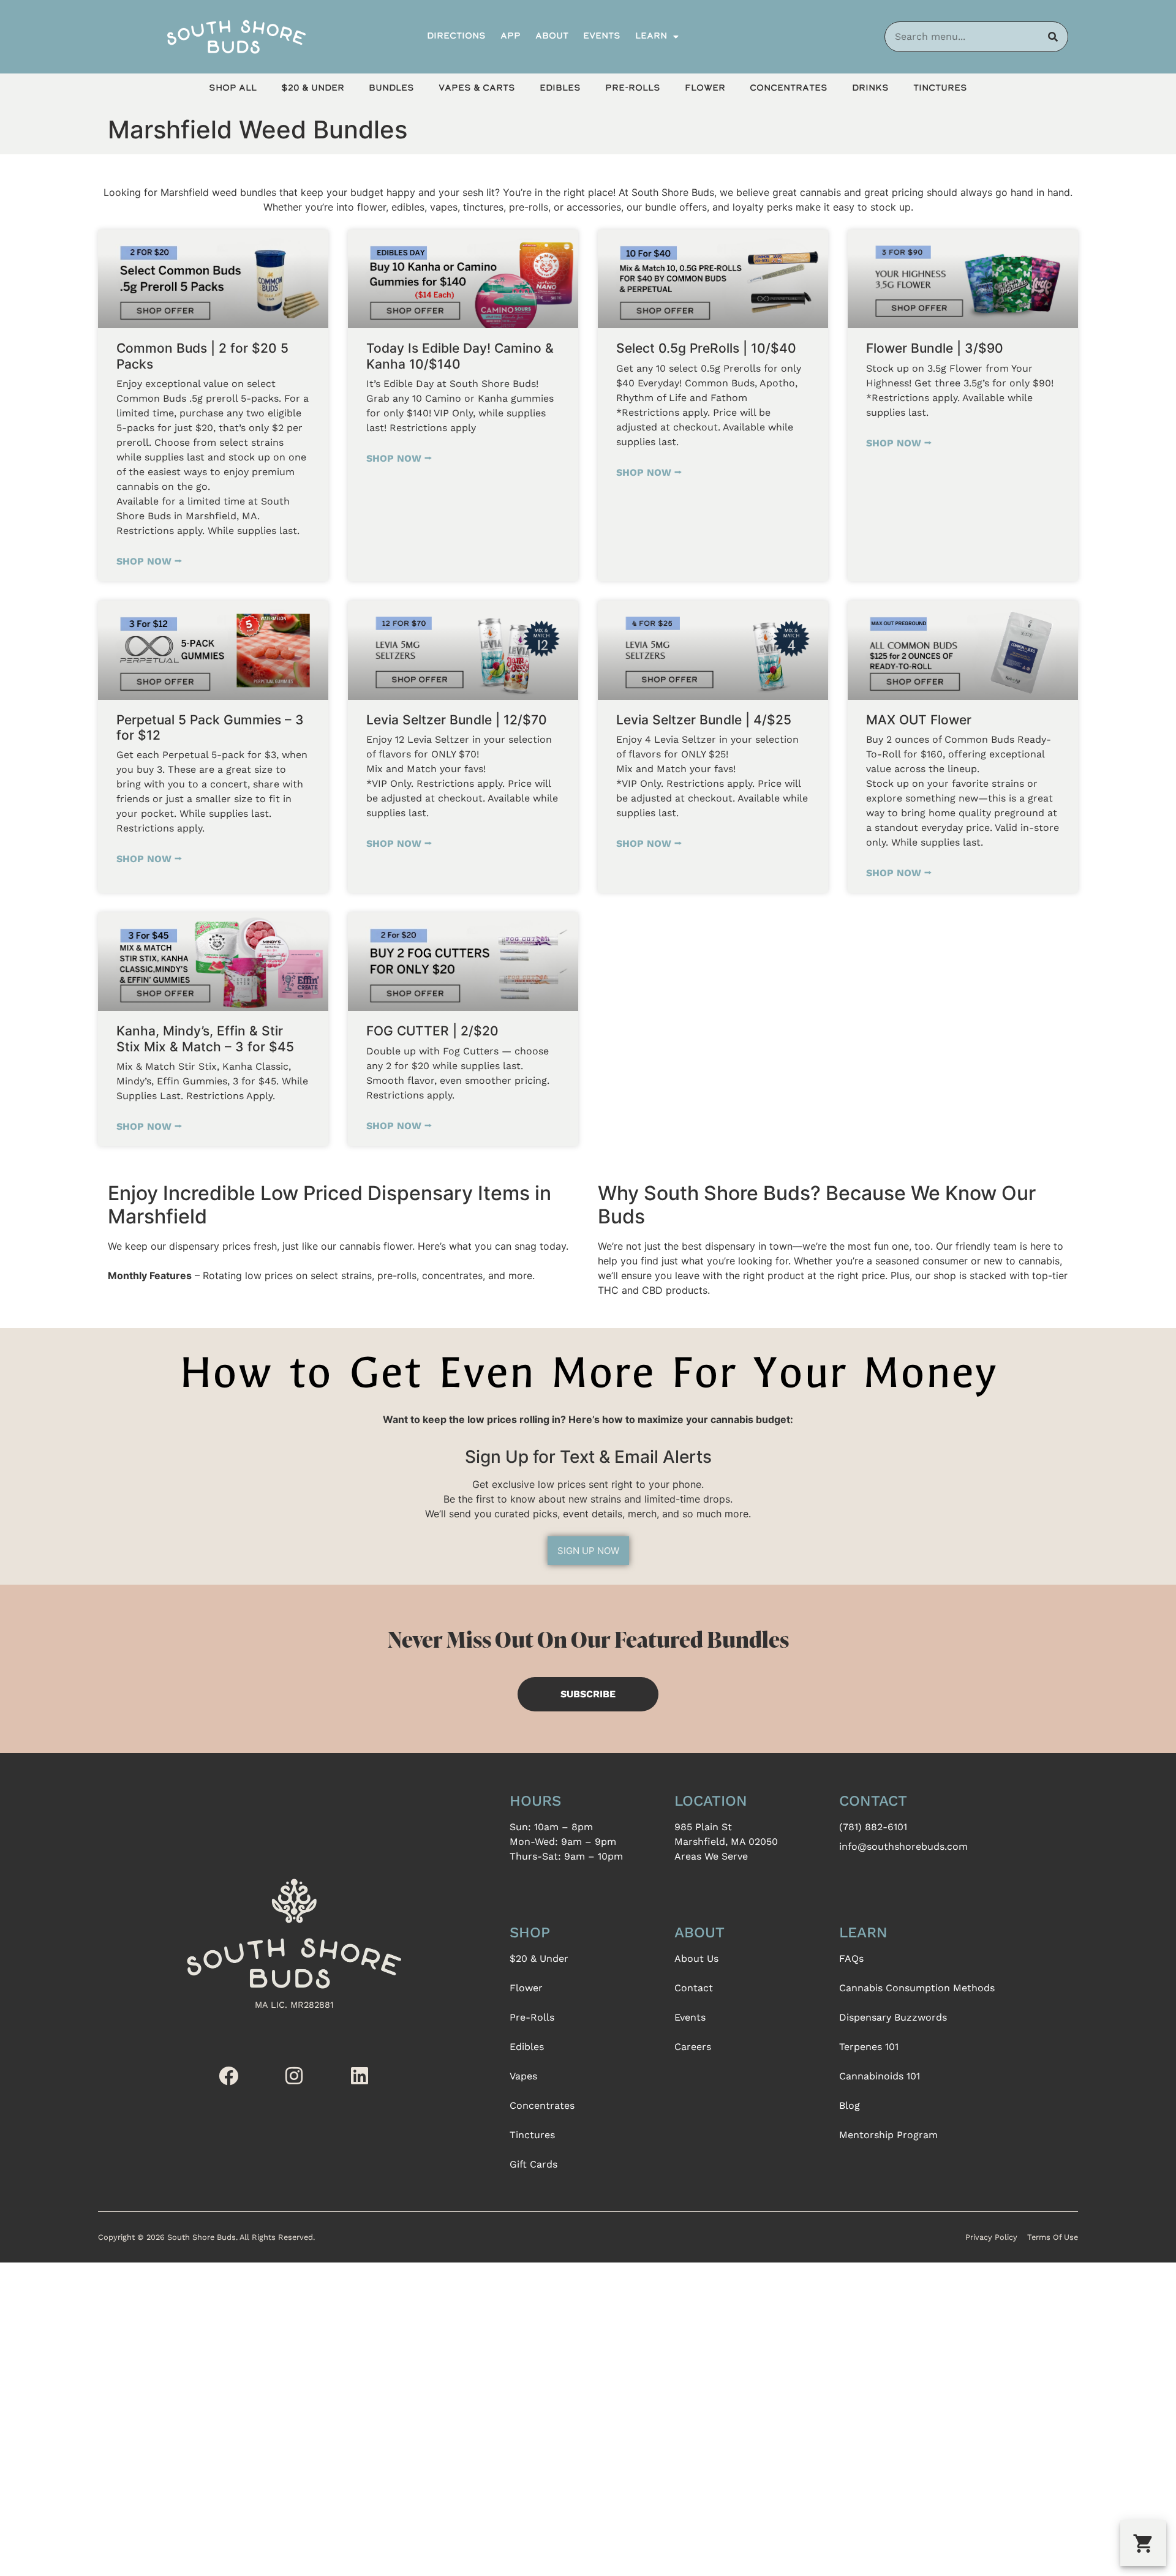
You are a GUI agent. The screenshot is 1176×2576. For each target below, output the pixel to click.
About (552, 36)
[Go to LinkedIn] (360, 2076)
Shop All (233, 88)
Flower (705, 88)
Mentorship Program (888, 2135)
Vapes (523, 2076)
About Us (696, 1958)
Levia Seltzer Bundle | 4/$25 (704, 720)
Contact (694, 1988)
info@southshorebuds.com (903, 1846)
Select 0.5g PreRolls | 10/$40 (706, 348)
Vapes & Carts (477, 88)
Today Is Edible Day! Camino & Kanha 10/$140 (460, 356)
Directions (456, 36)
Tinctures (940, 88)
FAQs (851, 1958)
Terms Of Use (1053, 2237)
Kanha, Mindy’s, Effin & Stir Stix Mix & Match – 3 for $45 (205, 1038)
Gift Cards (533, 2164)
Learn (651, 36)
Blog (850, 2105)
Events (602, 36)
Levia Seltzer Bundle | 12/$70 (457, 720)
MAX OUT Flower (919, 720)
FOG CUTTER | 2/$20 (432, 1031)
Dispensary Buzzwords (893, 2017)
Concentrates (789, 88)
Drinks (870, 88)
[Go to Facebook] (228, 2076)
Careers (693, 2047)
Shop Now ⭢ (149, 561)
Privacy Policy (991, 2237)
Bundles (391, 88)
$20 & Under (313, 88)
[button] (1143, 2543)
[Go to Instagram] (294, 2076)
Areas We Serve (711, 1856)
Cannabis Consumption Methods (917, 1988)
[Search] (1053, 37)
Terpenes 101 (869, 2047)
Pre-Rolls (633, 88)
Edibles (560, 88)
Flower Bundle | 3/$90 (935, 348)
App (511, 36)
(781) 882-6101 (873, 1827)
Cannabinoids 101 (880, 2076)
